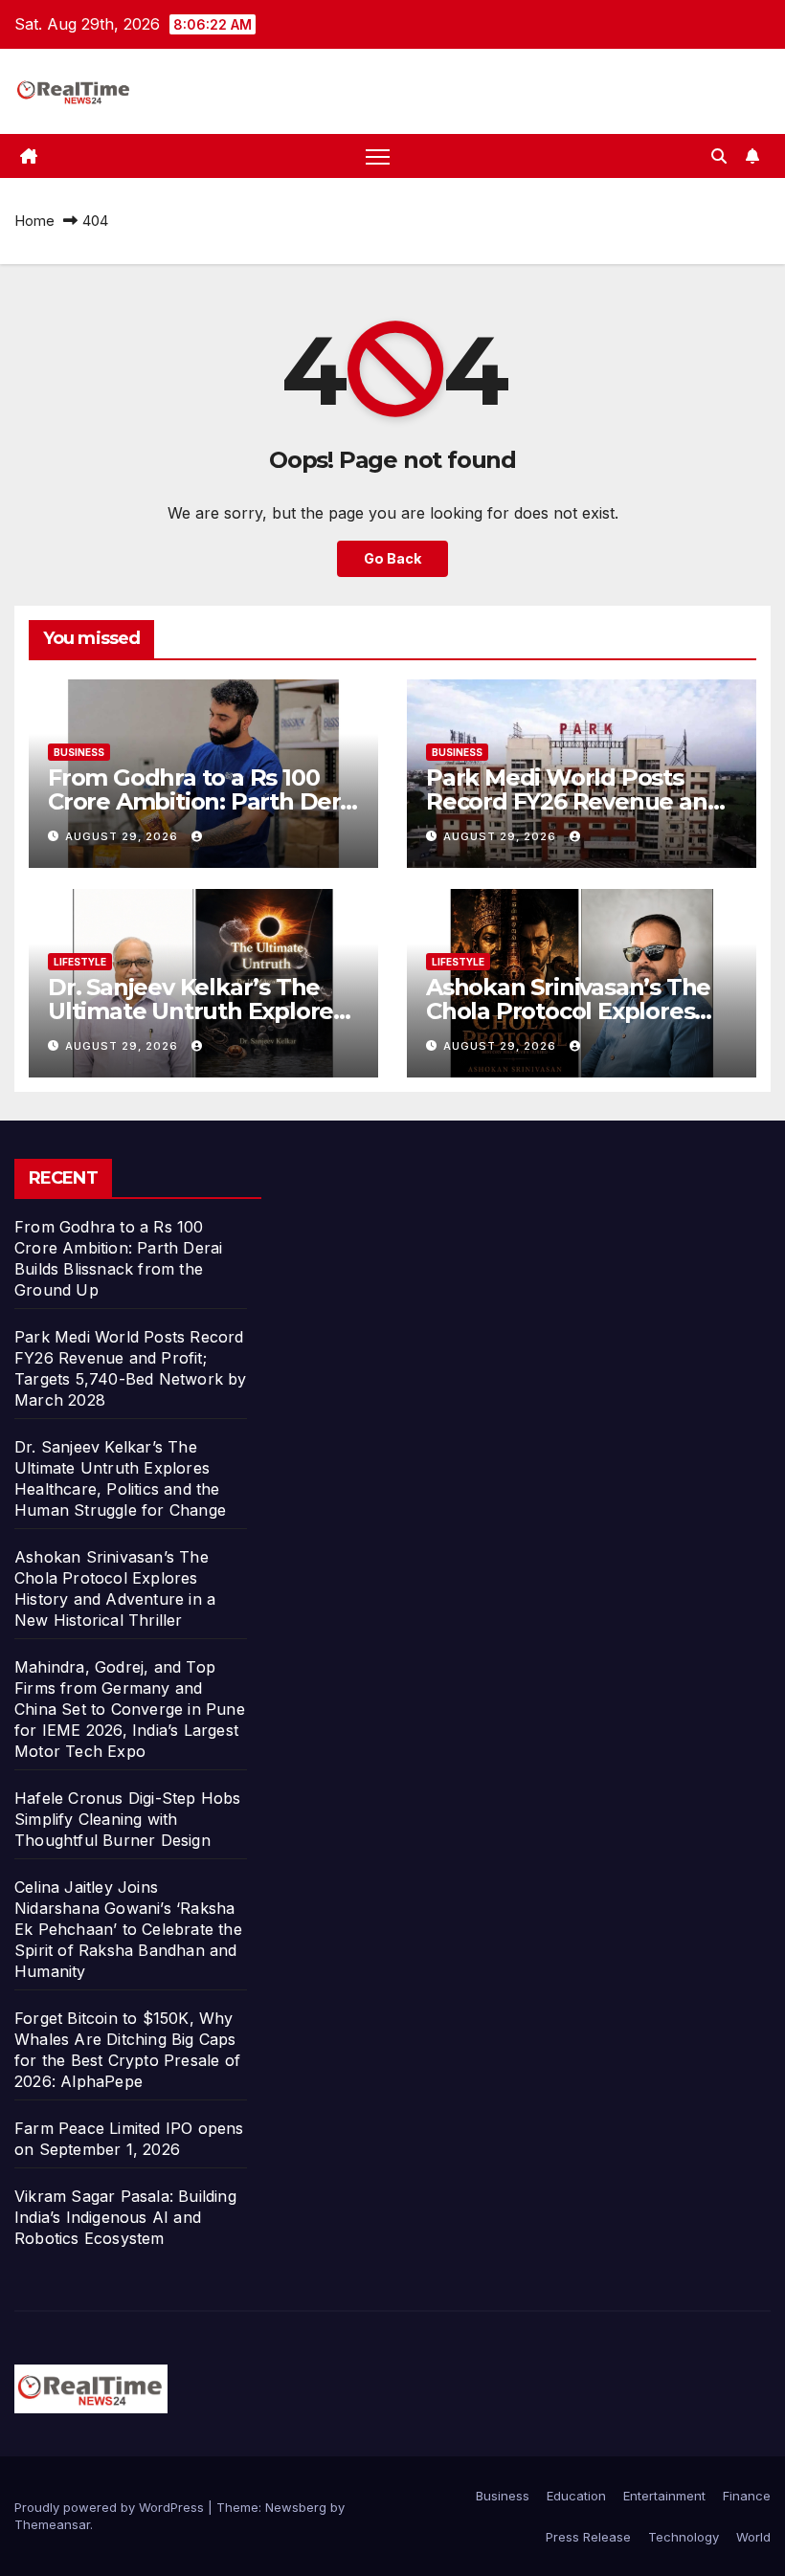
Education (576, 2496)
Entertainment (664, 2496)
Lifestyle (80, 962)
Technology (684, 2537)
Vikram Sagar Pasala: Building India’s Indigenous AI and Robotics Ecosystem (125, 2217)
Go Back (392, 558)
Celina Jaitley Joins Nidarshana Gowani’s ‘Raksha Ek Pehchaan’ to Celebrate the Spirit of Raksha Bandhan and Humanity (128, 1929)
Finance (747, 2496)
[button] (719, 156)
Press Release (588, 2537)
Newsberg (296, 2507)
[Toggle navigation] (378, 156)
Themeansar (52, 2524)
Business (79, 752)
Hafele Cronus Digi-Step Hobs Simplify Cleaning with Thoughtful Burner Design (128, 1819)
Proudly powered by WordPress (111, 2507)
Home (34, 221)
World (753, 2537)
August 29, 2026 (123, 836)
